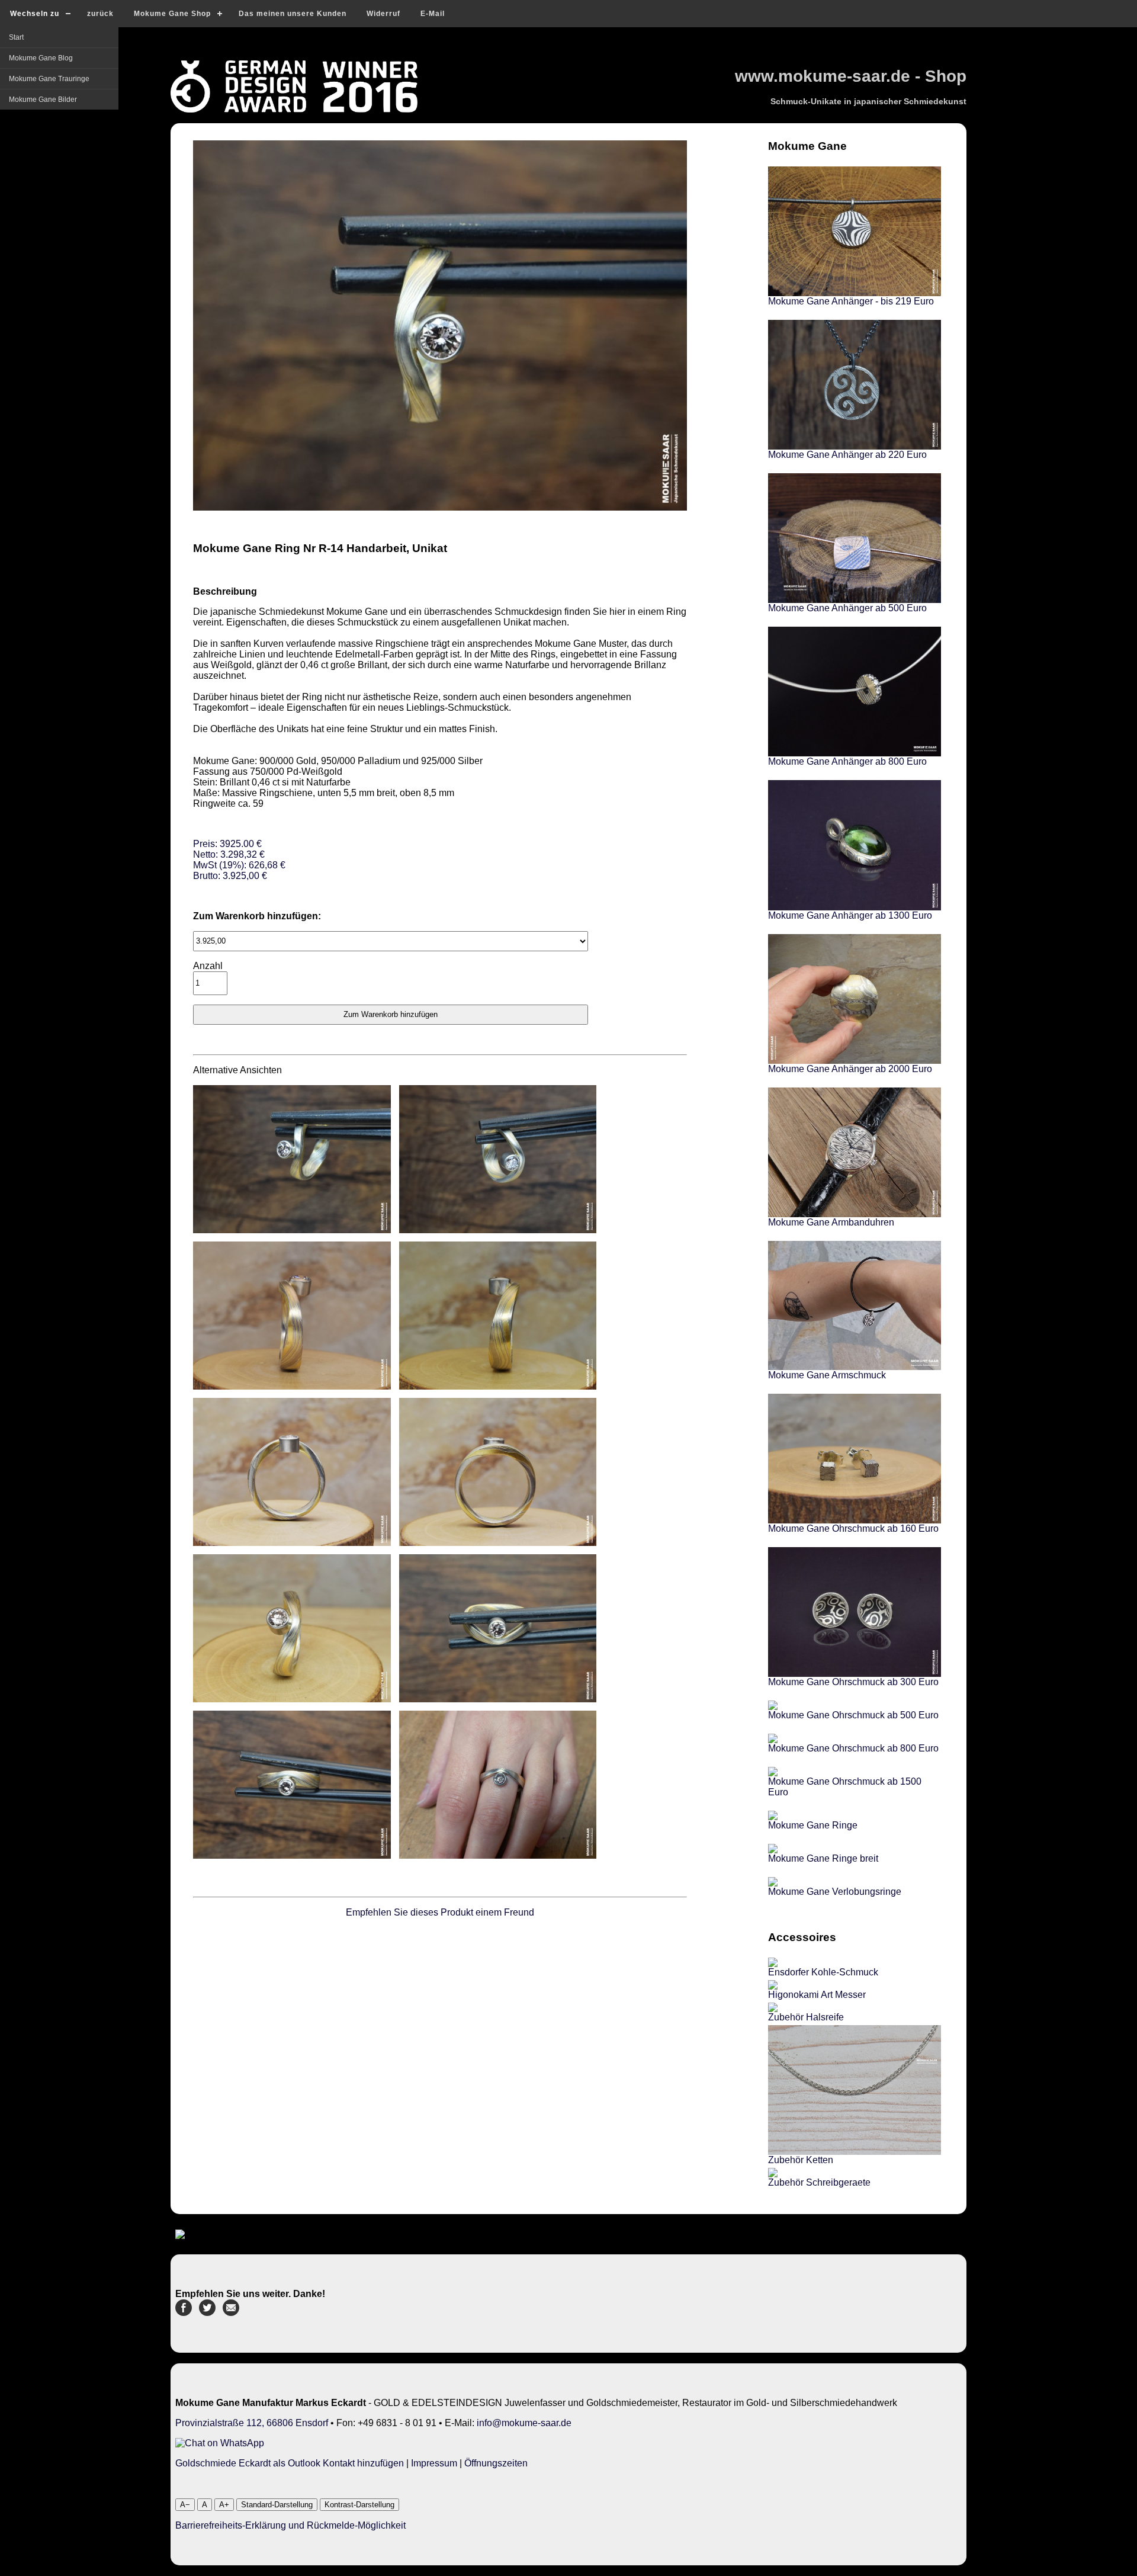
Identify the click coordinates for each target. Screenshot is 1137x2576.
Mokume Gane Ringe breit (823, 1858)
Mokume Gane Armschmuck (827, 1375)
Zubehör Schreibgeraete (819, 2182)
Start (16, 37)
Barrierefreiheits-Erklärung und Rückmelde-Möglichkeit (290, 2525)
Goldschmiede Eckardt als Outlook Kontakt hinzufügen (290, 2463)
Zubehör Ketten (801, 2160)
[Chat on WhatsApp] (220, 2443)
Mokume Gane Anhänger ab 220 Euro (847, 455)
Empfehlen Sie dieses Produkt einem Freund (440, 1912)
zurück (100, 14)
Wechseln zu (35, 14)
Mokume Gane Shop (172, 14)
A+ (224, 2505)
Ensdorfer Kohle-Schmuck (823, 1972)
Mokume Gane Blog (41, 58)
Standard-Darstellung (277, 2505)
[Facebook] (184, 2313)
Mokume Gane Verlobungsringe (835, 1892)
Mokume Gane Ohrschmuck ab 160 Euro (853, 1528)
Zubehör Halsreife (806, 2017)
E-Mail (433, 14)
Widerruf (383, 14)
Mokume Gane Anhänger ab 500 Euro (847, 608)
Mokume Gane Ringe (813, 1825)
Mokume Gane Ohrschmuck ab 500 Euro (853, 1715)
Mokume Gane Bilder (43, 100)
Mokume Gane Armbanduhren (831, 1222)
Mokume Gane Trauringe (49, 79)
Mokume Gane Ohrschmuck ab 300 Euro (853, 1682)
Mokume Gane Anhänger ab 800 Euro (847, 761)
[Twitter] (207, 2313)
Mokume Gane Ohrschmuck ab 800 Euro (853, 1748)
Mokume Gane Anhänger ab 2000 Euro (850, 1069)
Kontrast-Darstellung (359, 2505)
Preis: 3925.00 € (239, 860)
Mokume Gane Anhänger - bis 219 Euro (851, 301)
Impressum (434, 2463)
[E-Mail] (231, 2313)
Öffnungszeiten (496, 2463)
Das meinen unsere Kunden (293, 14)
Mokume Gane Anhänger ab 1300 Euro (850, 915)
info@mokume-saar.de (524, 2423)
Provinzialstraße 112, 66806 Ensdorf (252, 2423)
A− (185, 2505)
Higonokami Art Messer (817, 1995)
